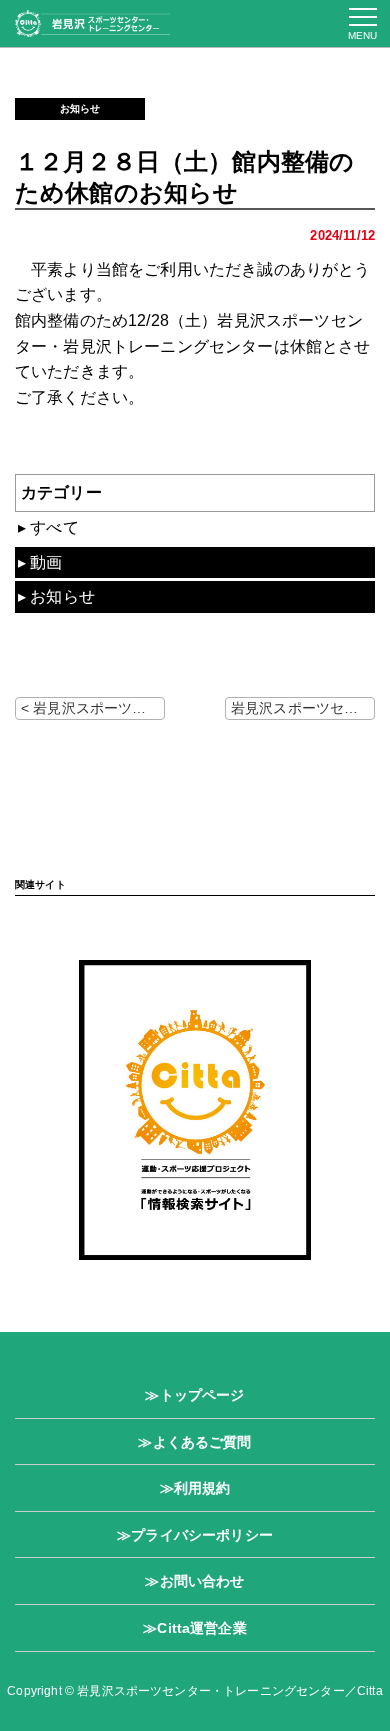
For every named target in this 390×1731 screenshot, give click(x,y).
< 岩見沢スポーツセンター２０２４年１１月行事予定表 (93, 708)
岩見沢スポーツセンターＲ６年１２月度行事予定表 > (303, 708)
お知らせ (80, 108)
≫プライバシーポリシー (195, 1535)
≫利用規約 (195, 1488)
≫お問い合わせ (194, 1581)
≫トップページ (194, 1395)
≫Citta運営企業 (195, 1628)
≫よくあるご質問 (194, 1442)
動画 (46, 562)
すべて (54, 527)
